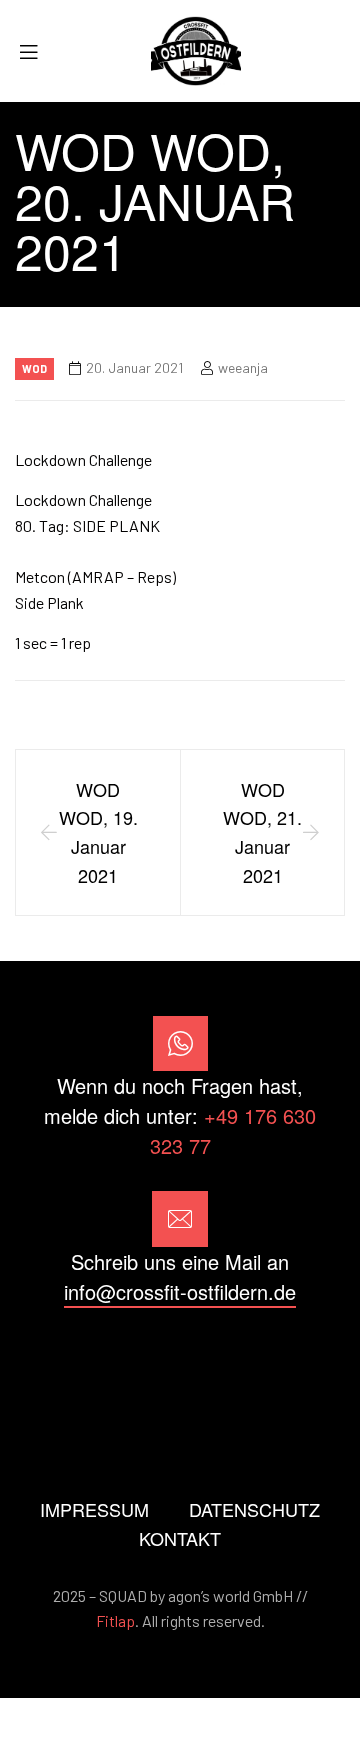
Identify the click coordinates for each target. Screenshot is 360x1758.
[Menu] (36, 51)
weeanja (243, 367)
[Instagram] (179, 1363)
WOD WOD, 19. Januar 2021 (98, 832)
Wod (34, 368)
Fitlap (115, 1620)
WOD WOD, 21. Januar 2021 (262, 832)
